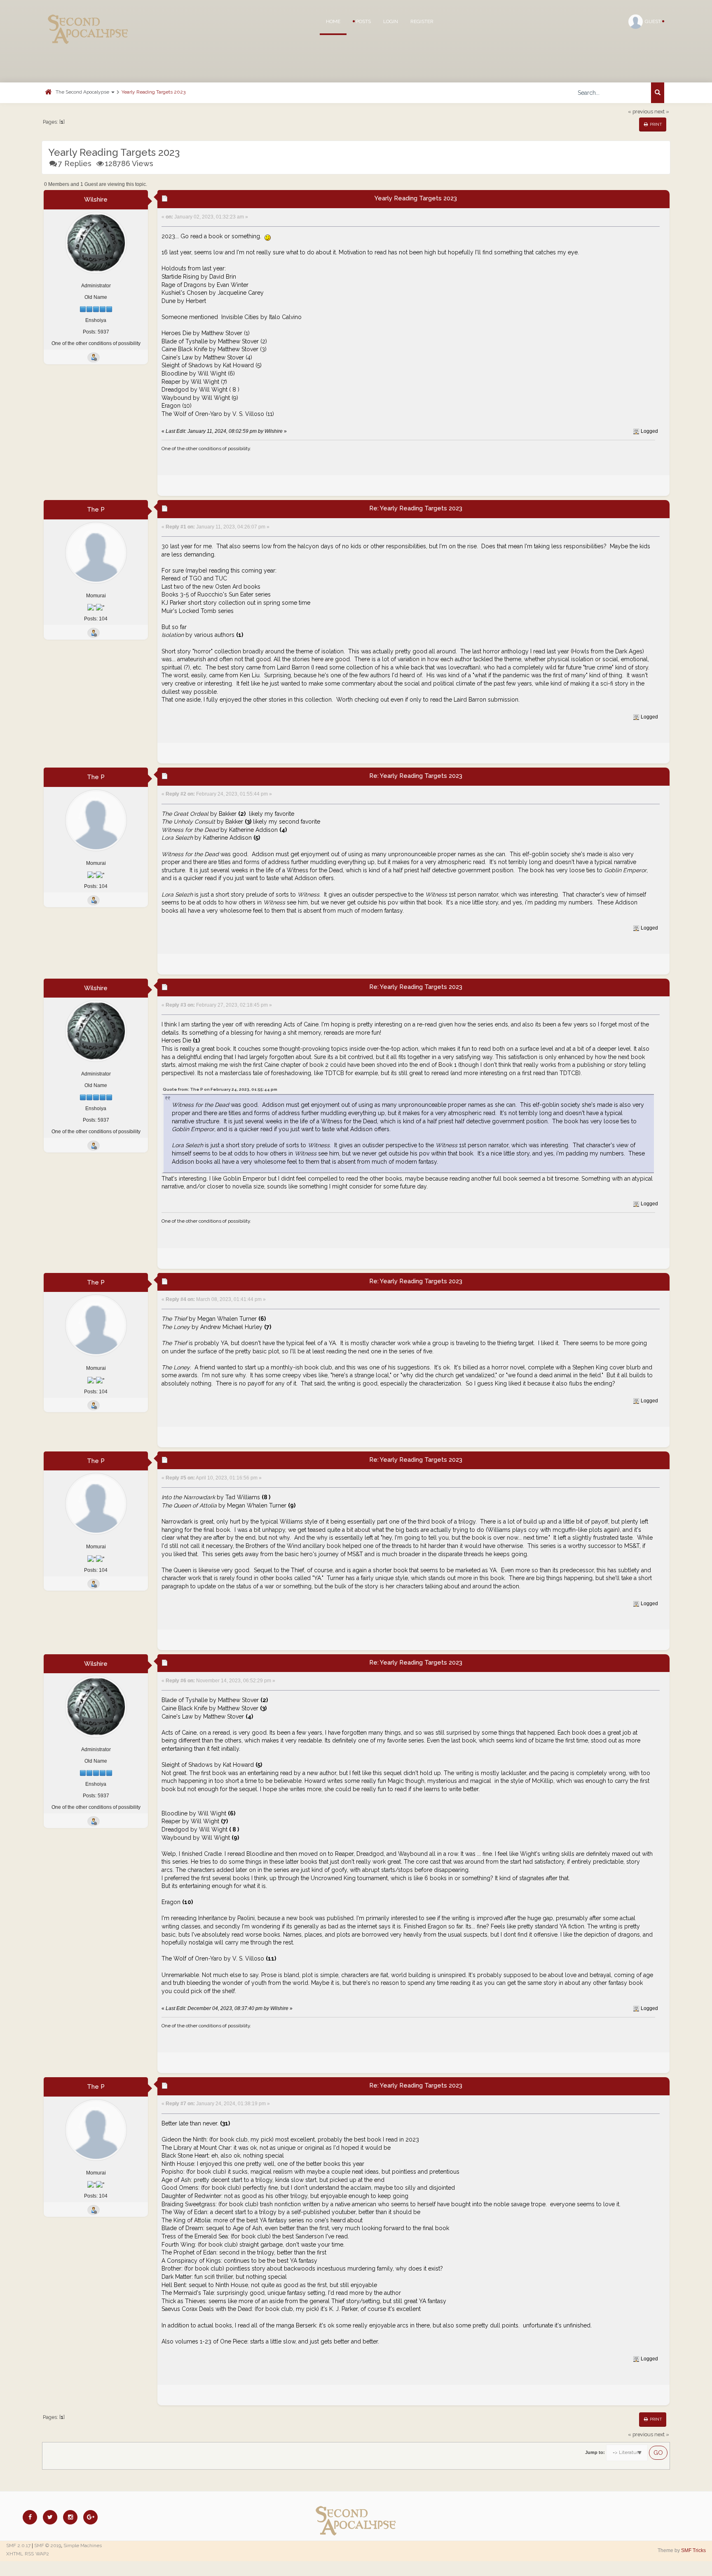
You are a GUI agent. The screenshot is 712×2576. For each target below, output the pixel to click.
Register (422, 21)
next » (662, 112)
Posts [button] (363, 21)
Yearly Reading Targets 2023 (153, 92)
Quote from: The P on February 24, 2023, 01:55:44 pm (220, 1089)
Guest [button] (653, 21)
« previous (641, 112)
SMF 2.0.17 (18, 2545)
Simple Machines (83, 2545)
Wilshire (96, 200)
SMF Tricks (693, 2550)
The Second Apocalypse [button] (83, 92)
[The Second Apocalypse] (88, 19)
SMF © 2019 (48, 2545)
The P (96, 510)
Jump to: (595, 2452)
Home (333, 21)
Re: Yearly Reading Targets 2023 (416, 508)
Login (391, 21)
